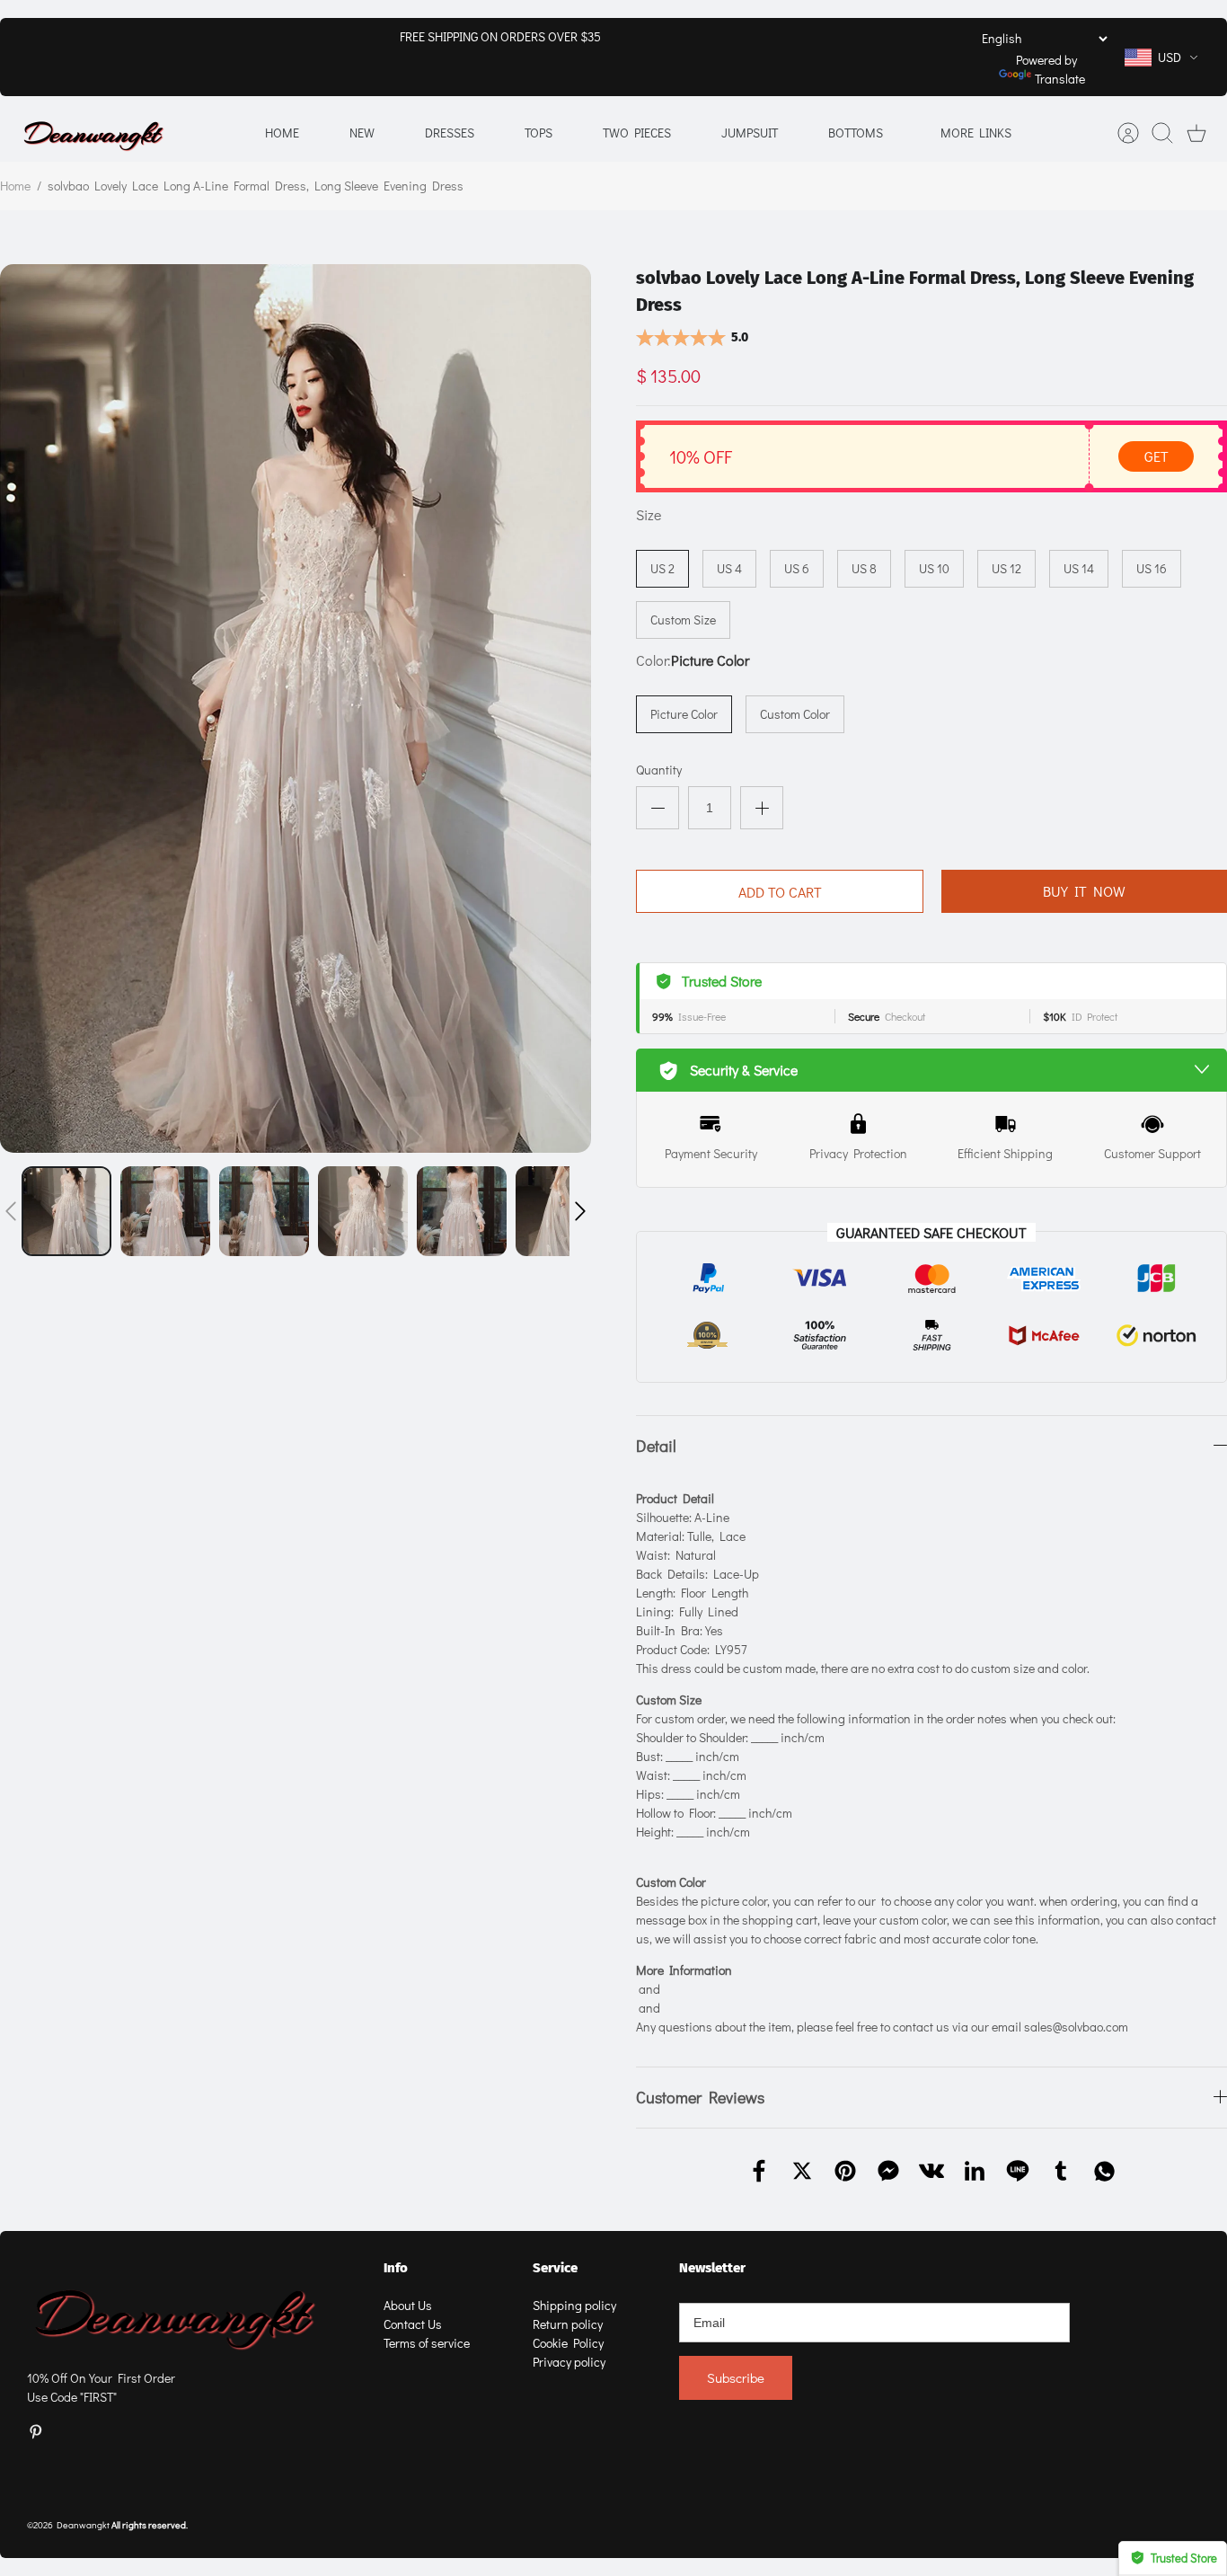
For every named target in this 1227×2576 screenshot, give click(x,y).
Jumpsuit (750, 133)
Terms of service (427, 2343)
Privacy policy (569, 2362)
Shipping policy (574, 2305)
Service (555, 2268)
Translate (1060, 79)
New (362, 133)
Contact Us (413, 2324)
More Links (976, 133)
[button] (11, 1211)
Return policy (568, 2324)
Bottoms (856, 133)
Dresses (450, 133)
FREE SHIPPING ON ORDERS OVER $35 (500, 36)
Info (396, 2268)
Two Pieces (637, 133)
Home (282, 133)
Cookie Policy (568, 2343)
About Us (408, 2305)
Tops (538, 133)
